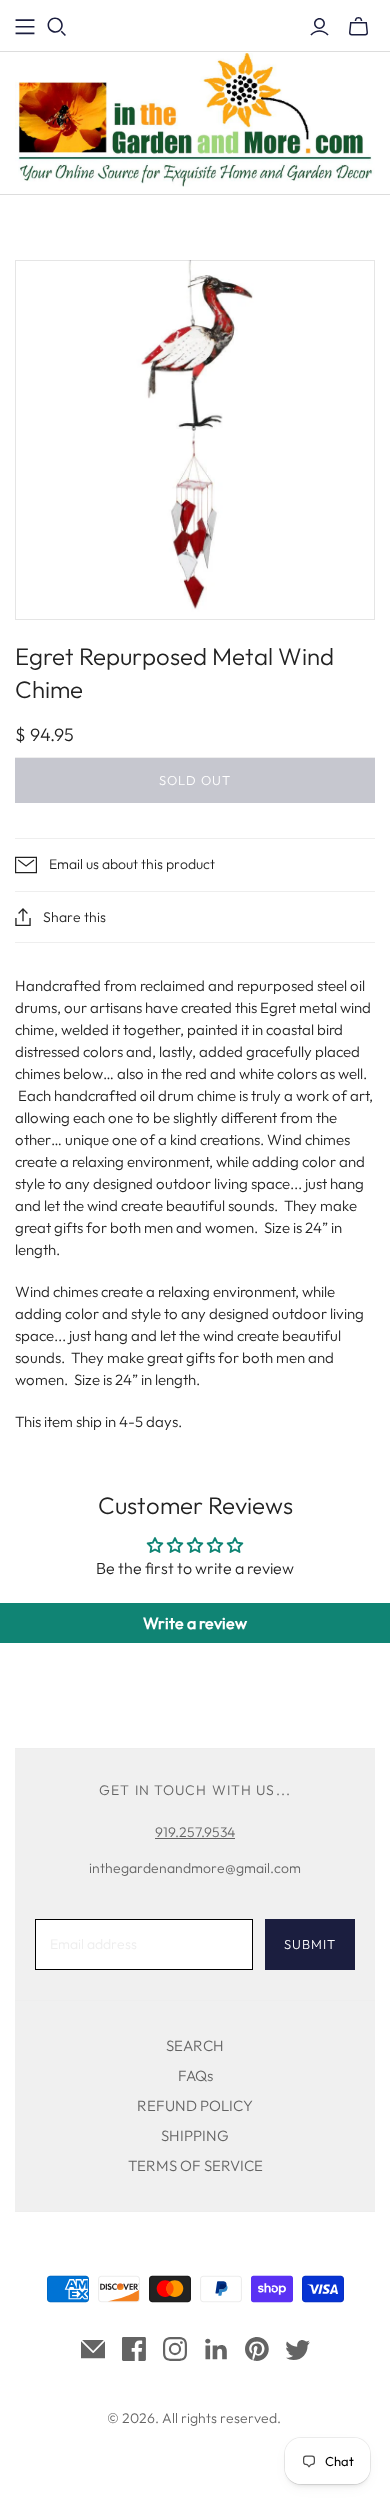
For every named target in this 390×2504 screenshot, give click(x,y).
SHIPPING (195, 2135)
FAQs (195, 2075)
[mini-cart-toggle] (358, 27)
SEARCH (195, 2045)
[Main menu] (25, 27)
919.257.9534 (195, 1832)
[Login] (319, 27)
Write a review (195, 1623)
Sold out (195, 780)
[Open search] (57, 27)
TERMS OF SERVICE (195, 2165)
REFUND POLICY (195, 2105)
